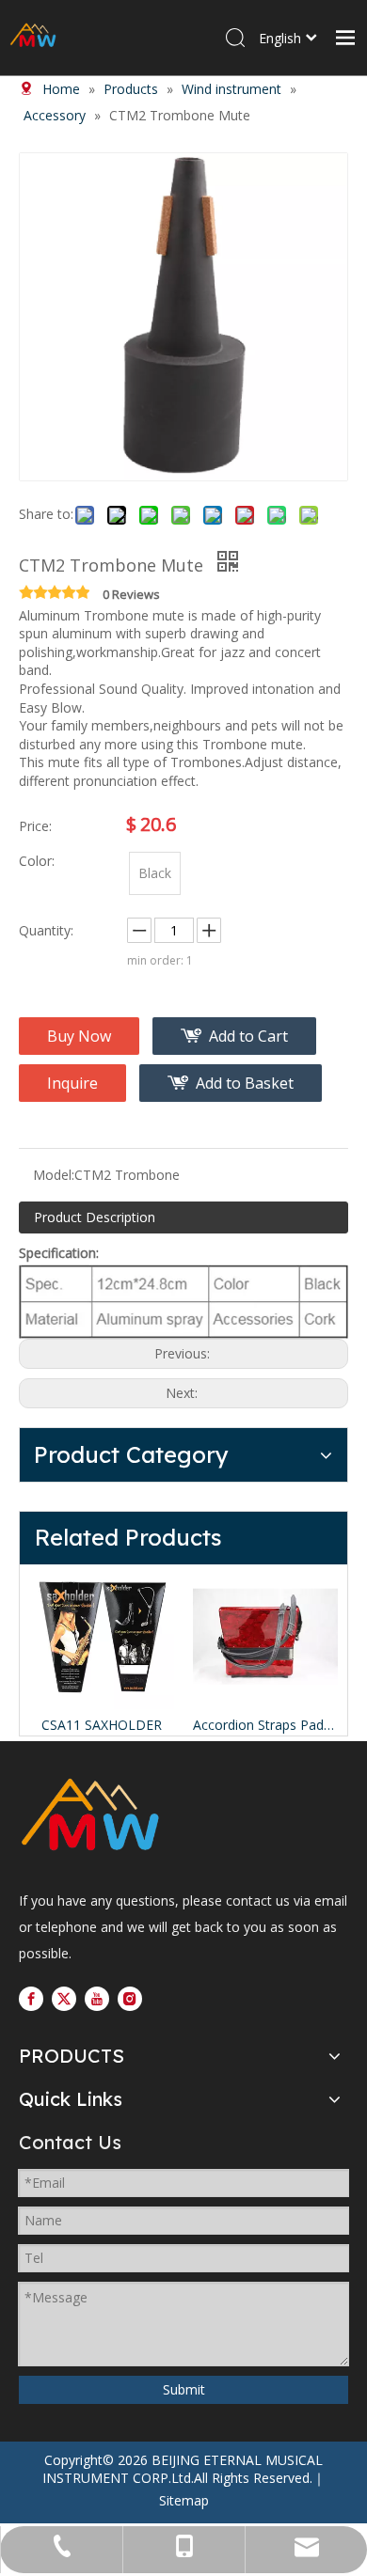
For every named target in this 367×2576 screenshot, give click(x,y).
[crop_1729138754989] (90, 1817)
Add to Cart (248, 1036)
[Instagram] (130, 1998)
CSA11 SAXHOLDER (102, 1725)
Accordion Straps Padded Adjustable (265, 1725)
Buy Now (79, 1036)
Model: (54, 1175)
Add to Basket (245, 1083)
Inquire (72, 1083)
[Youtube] (97, 1998)
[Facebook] (31, 1998)
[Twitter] (64, 1998)
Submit (184, 2389)
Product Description (95, 1217)
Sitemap (184, 2500)
